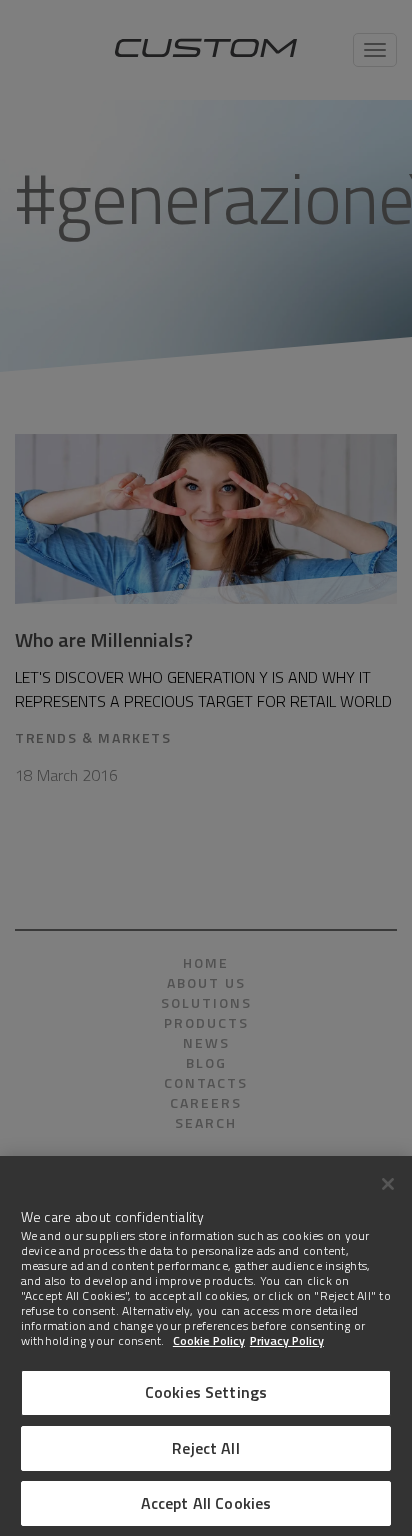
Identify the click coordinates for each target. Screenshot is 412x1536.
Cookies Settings (206, 1392)
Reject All (206, 1448)
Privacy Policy (287, 1340)
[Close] (388, 1184)
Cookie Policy (209, 1340)
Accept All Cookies (206, 1503)
